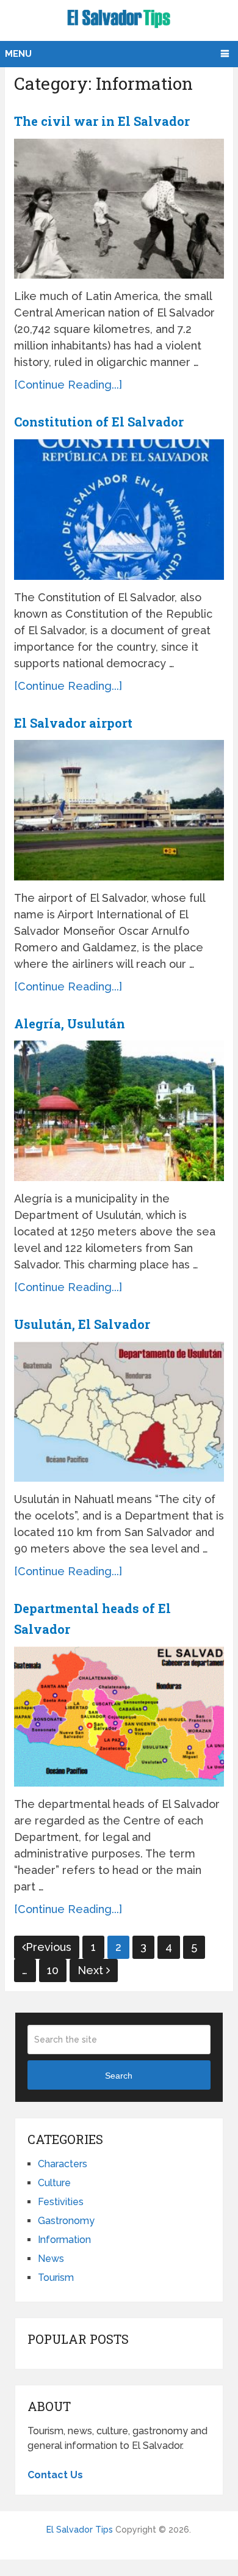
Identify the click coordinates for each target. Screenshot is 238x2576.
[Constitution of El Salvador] (119, 510)
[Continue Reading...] (68, 385)
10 (53, 1970)
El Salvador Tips (80, 2530)
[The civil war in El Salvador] (119, 209)
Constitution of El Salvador (99, 422)
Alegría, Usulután (70, 1023)
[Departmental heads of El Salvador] (119, 1717)
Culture (54, 2183)
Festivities (61, 2202)
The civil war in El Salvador (102, 121)
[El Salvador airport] (119, 810)
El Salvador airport (73, 723)
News (51, 2259)
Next (92, 1970)
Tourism (56, 2278)
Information (64, 2240)
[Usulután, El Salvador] (119, 1412)
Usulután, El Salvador (82, 1324)
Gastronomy (66, 2221)
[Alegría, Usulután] (119, 1111)
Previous (49, 1947)
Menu (18, 54)
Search (119, 2076)
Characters (63, 2164)
